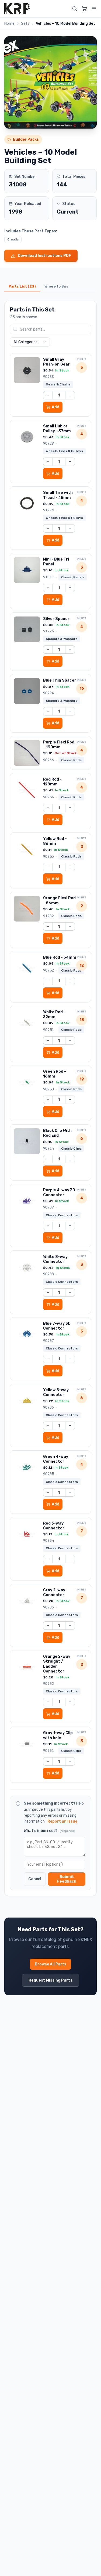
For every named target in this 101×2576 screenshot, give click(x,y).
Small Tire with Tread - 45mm (58, 495)
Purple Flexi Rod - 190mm (59, 745)
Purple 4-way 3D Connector (59, 1193)
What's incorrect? (49, 1831)
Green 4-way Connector (56, 1459)
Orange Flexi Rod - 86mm (59, 900)
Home (9, 24)
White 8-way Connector (55, 1259)
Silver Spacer (56, 619)
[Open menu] (94, 9)
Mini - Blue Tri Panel (56, 562)
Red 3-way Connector (54, 1526)
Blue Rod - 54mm (60, 957)
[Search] (75, 9)
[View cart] (84, 9)
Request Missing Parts (50, 1980)
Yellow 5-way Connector (56, 1392)
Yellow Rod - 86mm (55, 841)
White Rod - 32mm (54, 1014)
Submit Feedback (67, 1879)
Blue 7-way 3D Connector (57, 1326)
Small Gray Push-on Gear (56, 362)
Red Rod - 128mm (52, 782)
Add (55, 407)
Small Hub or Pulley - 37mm (57, 429)
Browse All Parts (50, 1964)
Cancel (35, 1879)
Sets (25, 24)
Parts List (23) (22, 286)
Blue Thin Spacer (60, 680)
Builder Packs (26, 139)
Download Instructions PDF (44, 256)
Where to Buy (56, 286)
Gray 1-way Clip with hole (58, 1735)
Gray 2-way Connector (54, 1592)
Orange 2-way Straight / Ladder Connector (57, 1664)
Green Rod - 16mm (55, 1074)
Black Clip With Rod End (57, 1133)
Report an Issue (62, 1821)
